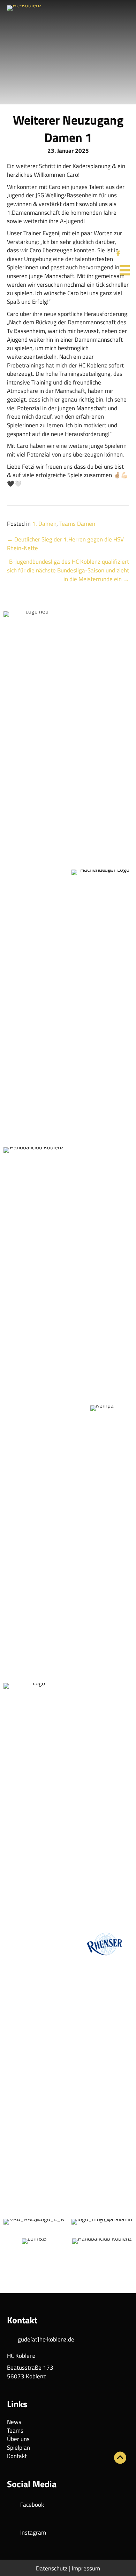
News (14, 2422)
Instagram (33, 2533)
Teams (15, 2431)
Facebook (32, 2505)
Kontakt (17, 2456)
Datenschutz (52, 2568)
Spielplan (18, 2448)
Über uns (18, 2439)
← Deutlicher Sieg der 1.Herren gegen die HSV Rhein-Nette (65, 544)
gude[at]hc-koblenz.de (46, 2339)
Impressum (86, 2568)
